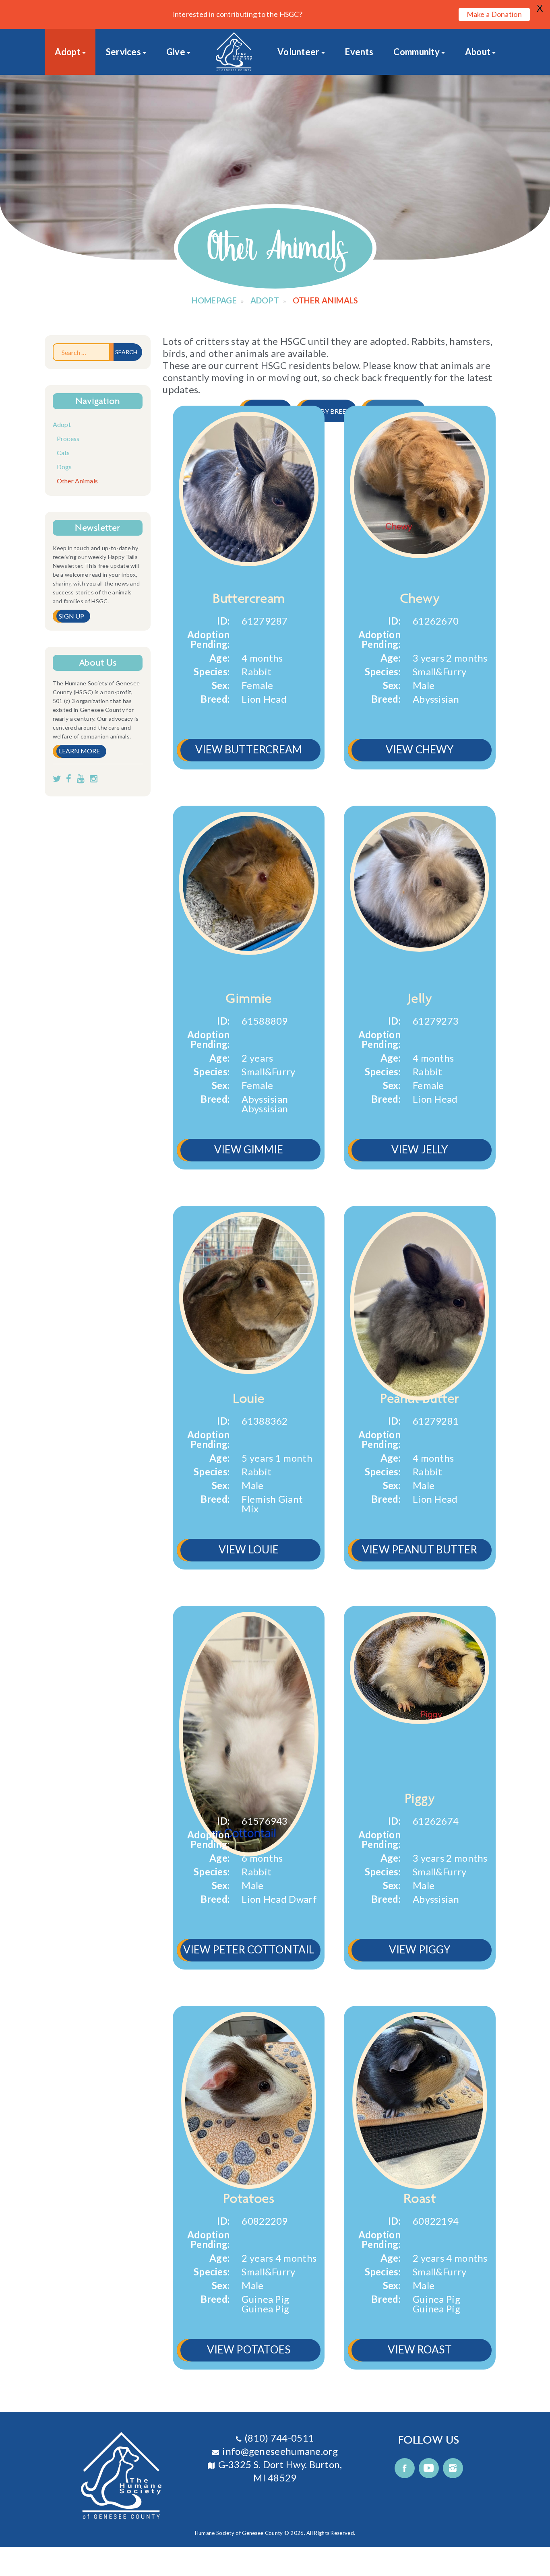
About (478, 52)
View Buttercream (249, 749)
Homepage (214, 300)
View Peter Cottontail (249, 1949)
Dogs (64, 467)
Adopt (68, 52)
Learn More (80, 751)
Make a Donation (494, 14)
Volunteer (299, 52)
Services (123, 52)
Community (417, 52)
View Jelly (420, 1149)
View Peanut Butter (420, 1549)
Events (359, 52)
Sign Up (72, 616)
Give (176, 52)
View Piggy (420, 1949)
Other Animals (78, 481)
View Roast (420, 2349)
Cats (63, 453)
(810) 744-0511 (279, 2438)
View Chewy (420, 749)
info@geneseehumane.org (280, 2451)
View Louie (249, 1549)
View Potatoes (249, 2349)
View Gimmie (249, 1149)
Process (68, 438)
